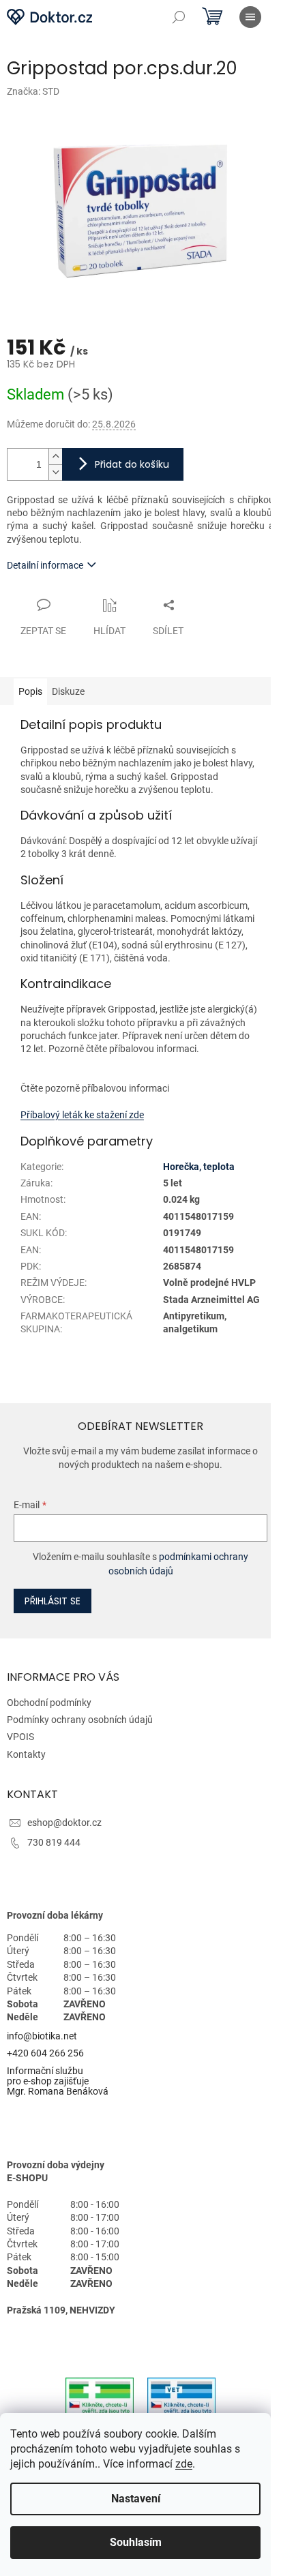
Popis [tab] (30, 691)
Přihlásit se (53, 1601)
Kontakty (26, 1754)
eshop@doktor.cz (64, 1823)
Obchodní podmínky (49, 1703)
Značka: (33, 91)
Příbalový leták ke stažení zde (82, 1115)
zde (184, 2464)
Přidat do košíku (132, 464)
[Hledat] (179, 17)
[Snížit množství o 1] (55, 472)
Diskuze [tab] (68, 691)
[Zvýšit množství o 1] (55, 456)
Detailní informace (45, 565)
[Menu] (250, 17)
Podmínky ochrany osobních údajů (80, 1720)
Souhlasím (136, 2542)
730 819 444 (54, 1842)
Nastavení (136, 2499)
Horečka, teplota (199, 1167)
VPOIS (20, 1737)
